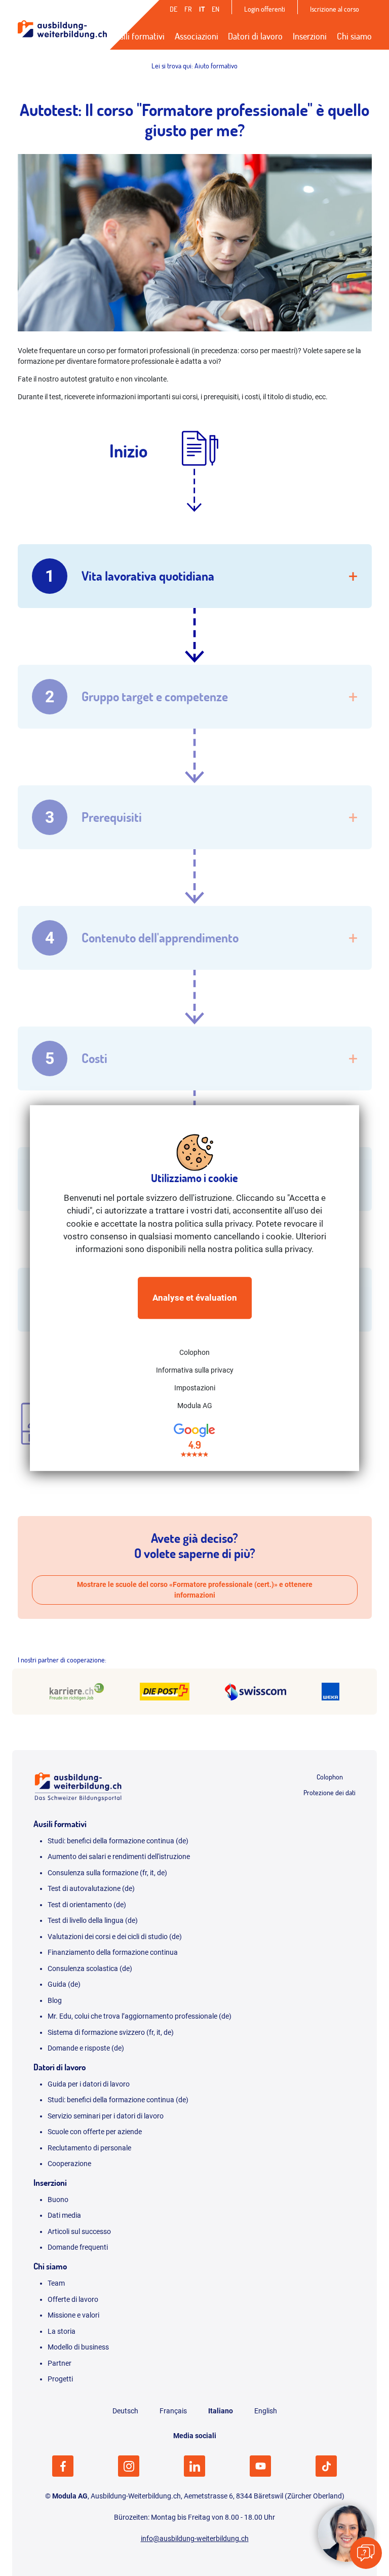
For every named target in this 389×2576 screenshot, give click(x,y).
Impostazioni (195, 1388)
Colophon (194, 1353)
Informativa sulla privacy (195, 1371)
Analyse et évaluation (195, 1298)
